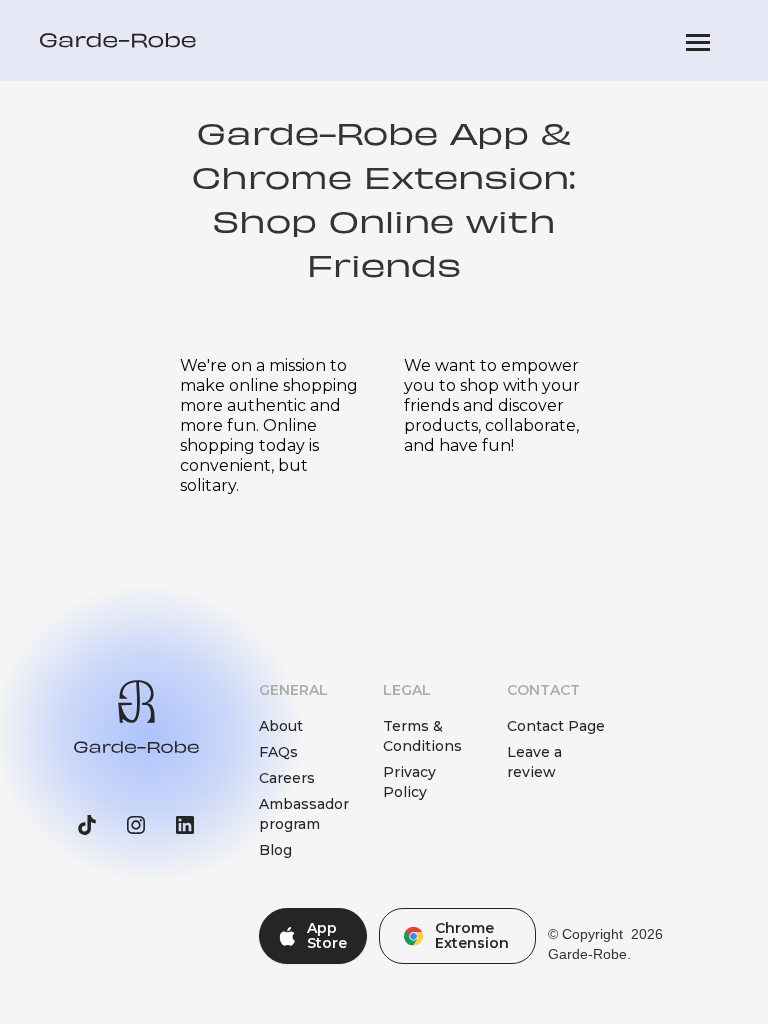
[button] (698, 40)
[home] (118, 40)
